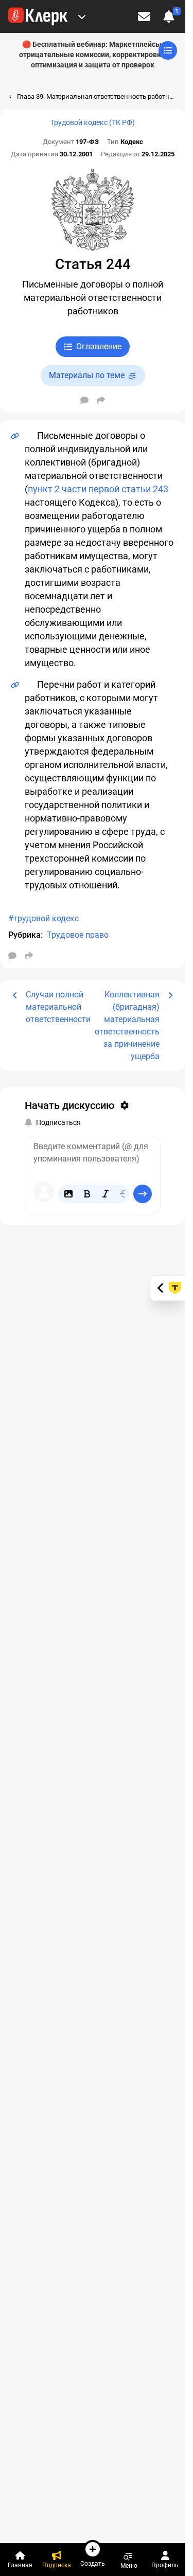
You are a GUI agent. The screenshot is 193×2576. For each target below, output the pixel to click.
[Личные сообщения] (144, 16)
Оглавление (99, 346)
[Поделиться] (101, 400)
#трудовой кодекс (43, 918)
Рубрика (24, 935)
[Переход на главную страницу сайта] (38, 16)
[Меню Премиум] (82, 16)
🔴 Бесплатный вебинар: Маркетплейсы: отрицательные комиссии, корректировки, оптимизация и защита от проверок (93, 55)
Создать (93, 2563)
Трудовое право (78, 935)
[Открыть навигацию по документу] (168, 50)
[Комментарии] (84, 400)
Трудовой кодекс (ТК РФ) (93, 122)
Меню (129, 2565)
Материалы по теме (87, 375)
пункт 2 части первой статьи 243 (98, 489)
